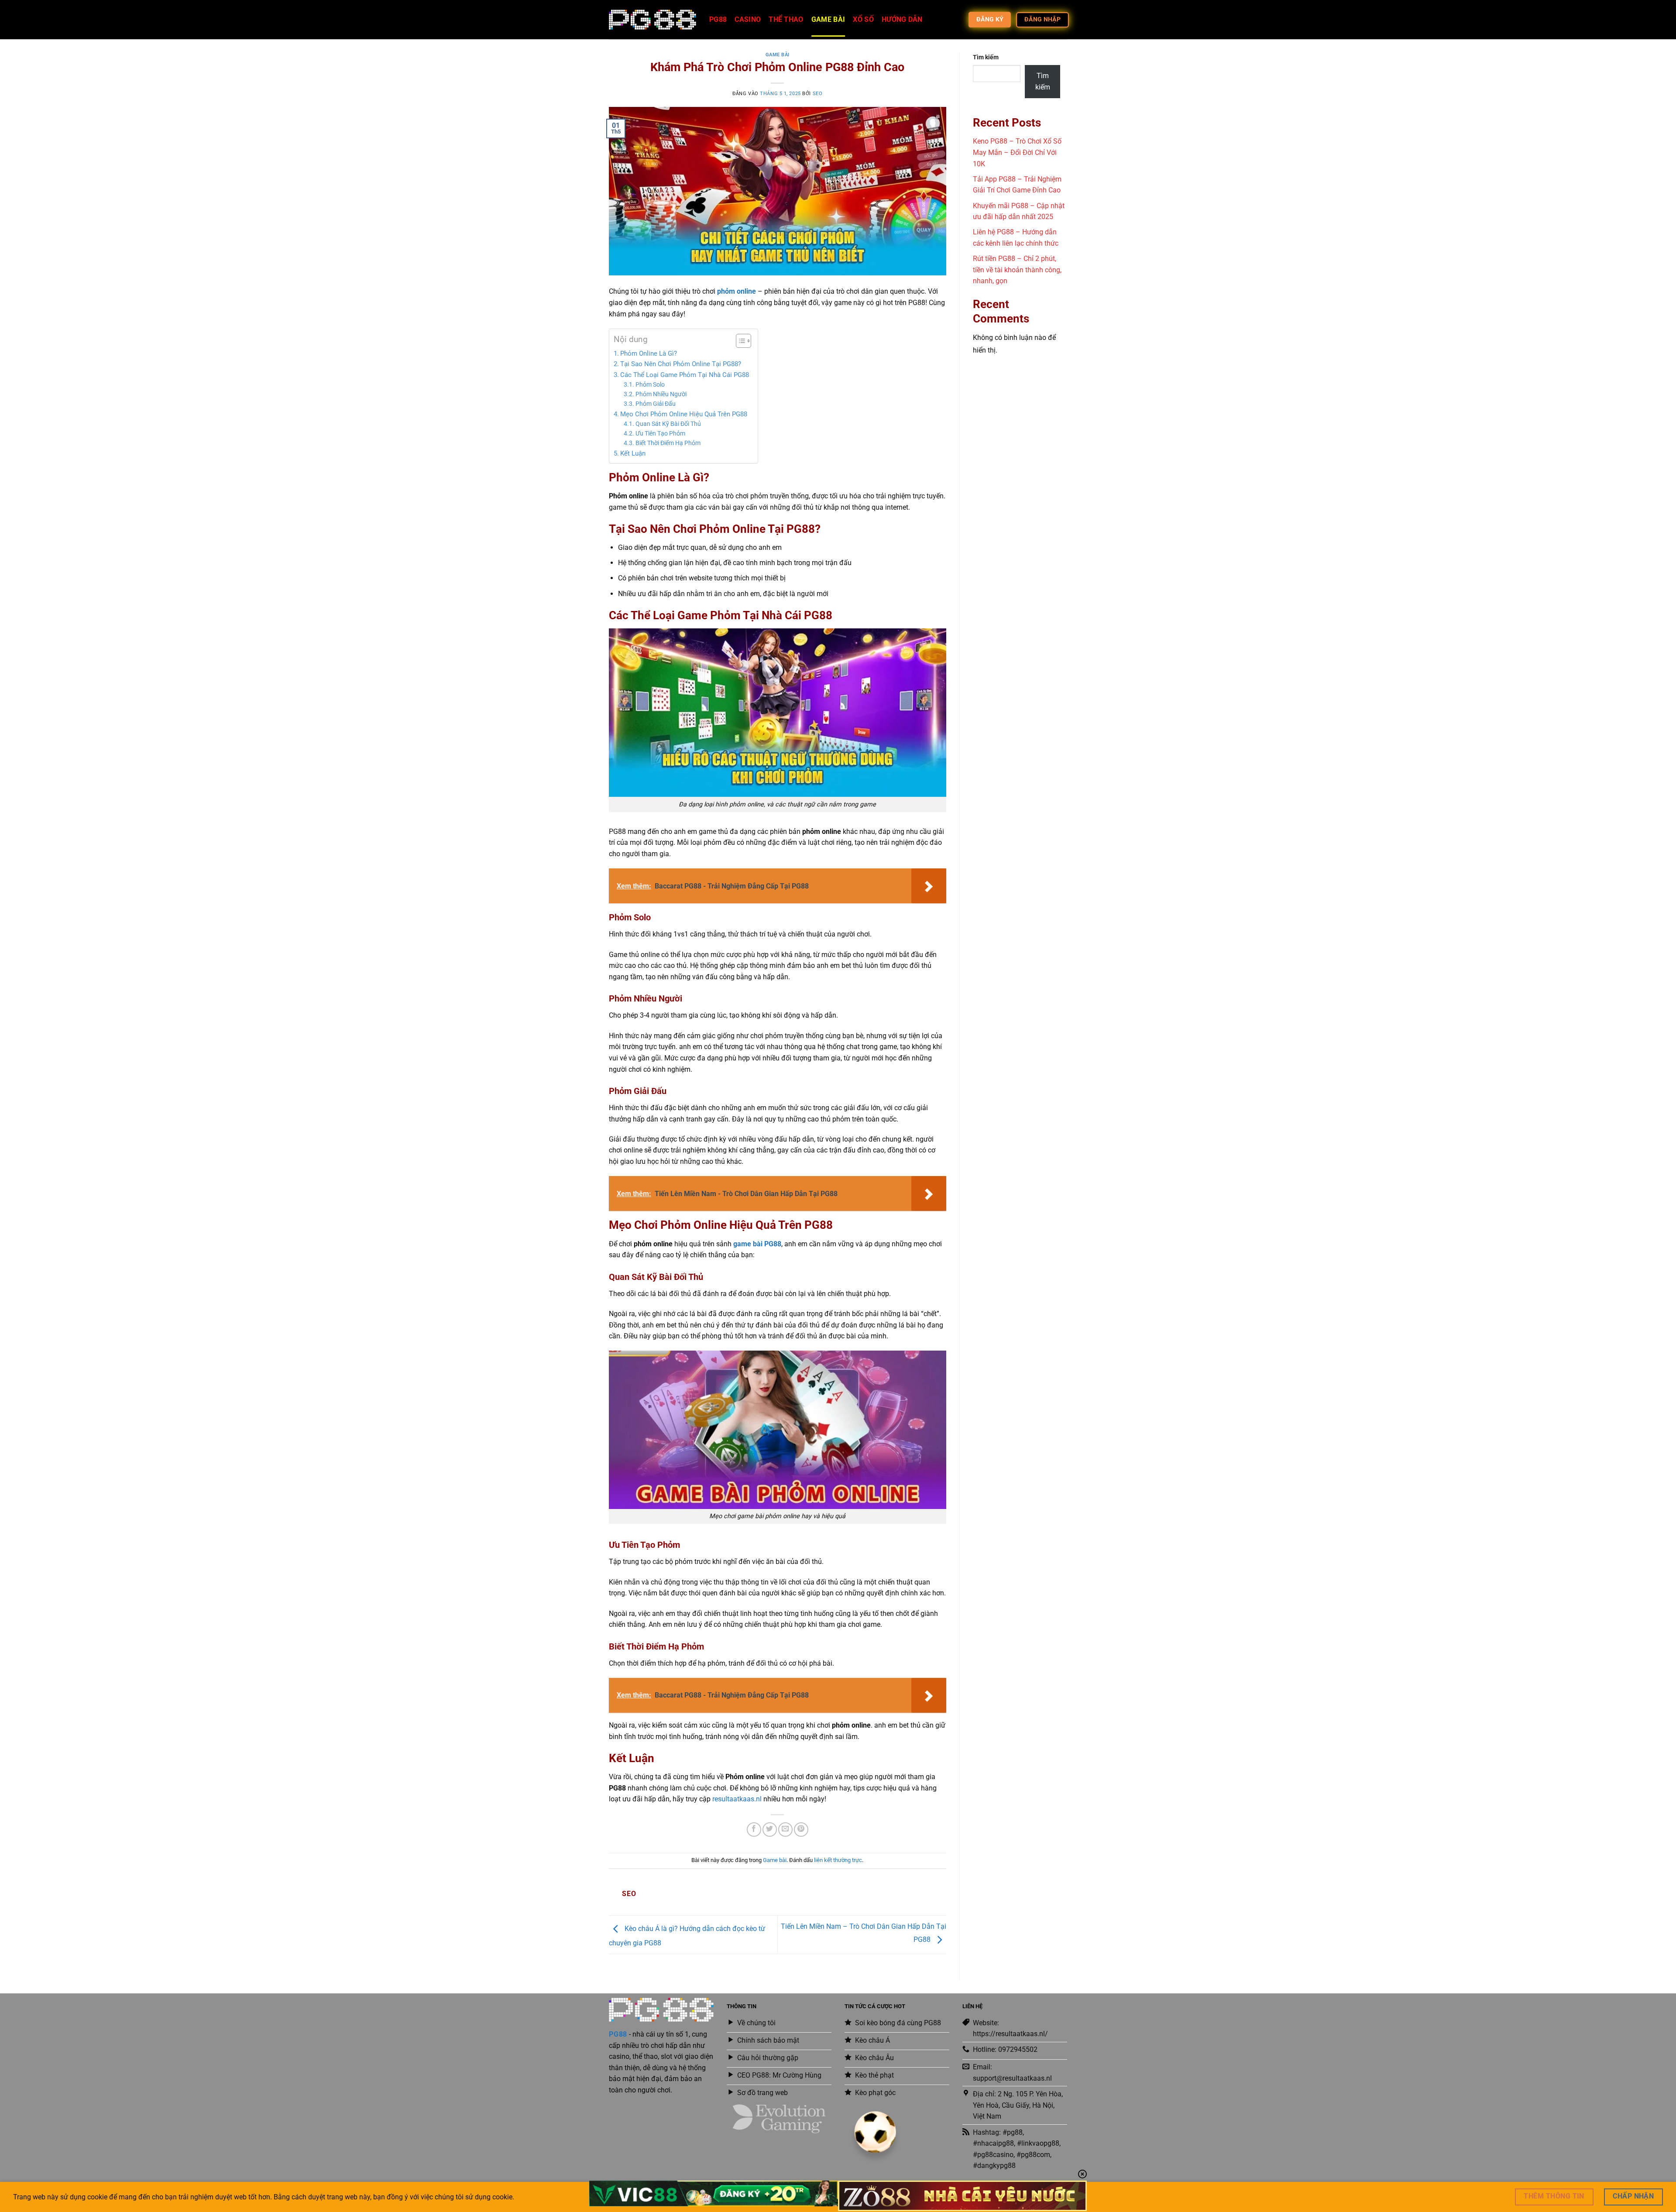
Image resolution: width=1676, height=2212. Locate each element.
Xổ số (863, 19)
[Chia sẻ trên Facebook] (754, 1830)
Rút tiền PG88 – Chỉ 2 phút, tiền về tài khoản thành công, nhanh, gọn (1017, 270)
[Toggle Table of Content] (739, 341)
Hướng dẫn (902, 19)
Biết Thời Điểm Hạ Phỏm (668, 443)
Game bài (828, 19)
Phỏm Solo (650, 384)
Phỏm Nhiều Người (661, 394)
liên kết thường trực (838, 1860)
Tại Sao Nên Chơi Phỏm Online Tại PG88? (681, 364)
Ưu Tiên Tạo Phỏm (660, 433)
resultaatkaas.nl (737, 1799)
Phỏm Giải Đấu (656, 404)
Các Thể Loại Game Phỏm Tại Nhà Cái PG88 (685, 375)
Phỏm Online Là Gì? (649, 353)
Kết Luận (633, 453)
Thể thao (786, 19)
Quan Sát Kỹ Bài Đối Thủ (668, 424)
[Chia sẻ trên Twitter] (770, 1830)
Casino (748, 19)
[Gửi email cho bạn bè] (785, 1830)
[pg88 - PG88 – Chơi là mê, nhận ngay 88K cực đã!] (653, 20)
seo (818, 94)
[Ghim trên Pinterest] (801, 1830)
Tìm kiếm (986, 57)
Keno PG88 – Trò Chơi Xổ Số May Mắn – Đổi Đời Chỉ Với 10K (1017, 152)
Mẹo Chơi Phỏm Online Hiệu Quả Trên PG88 (684, 414)
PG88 (718, 19)
